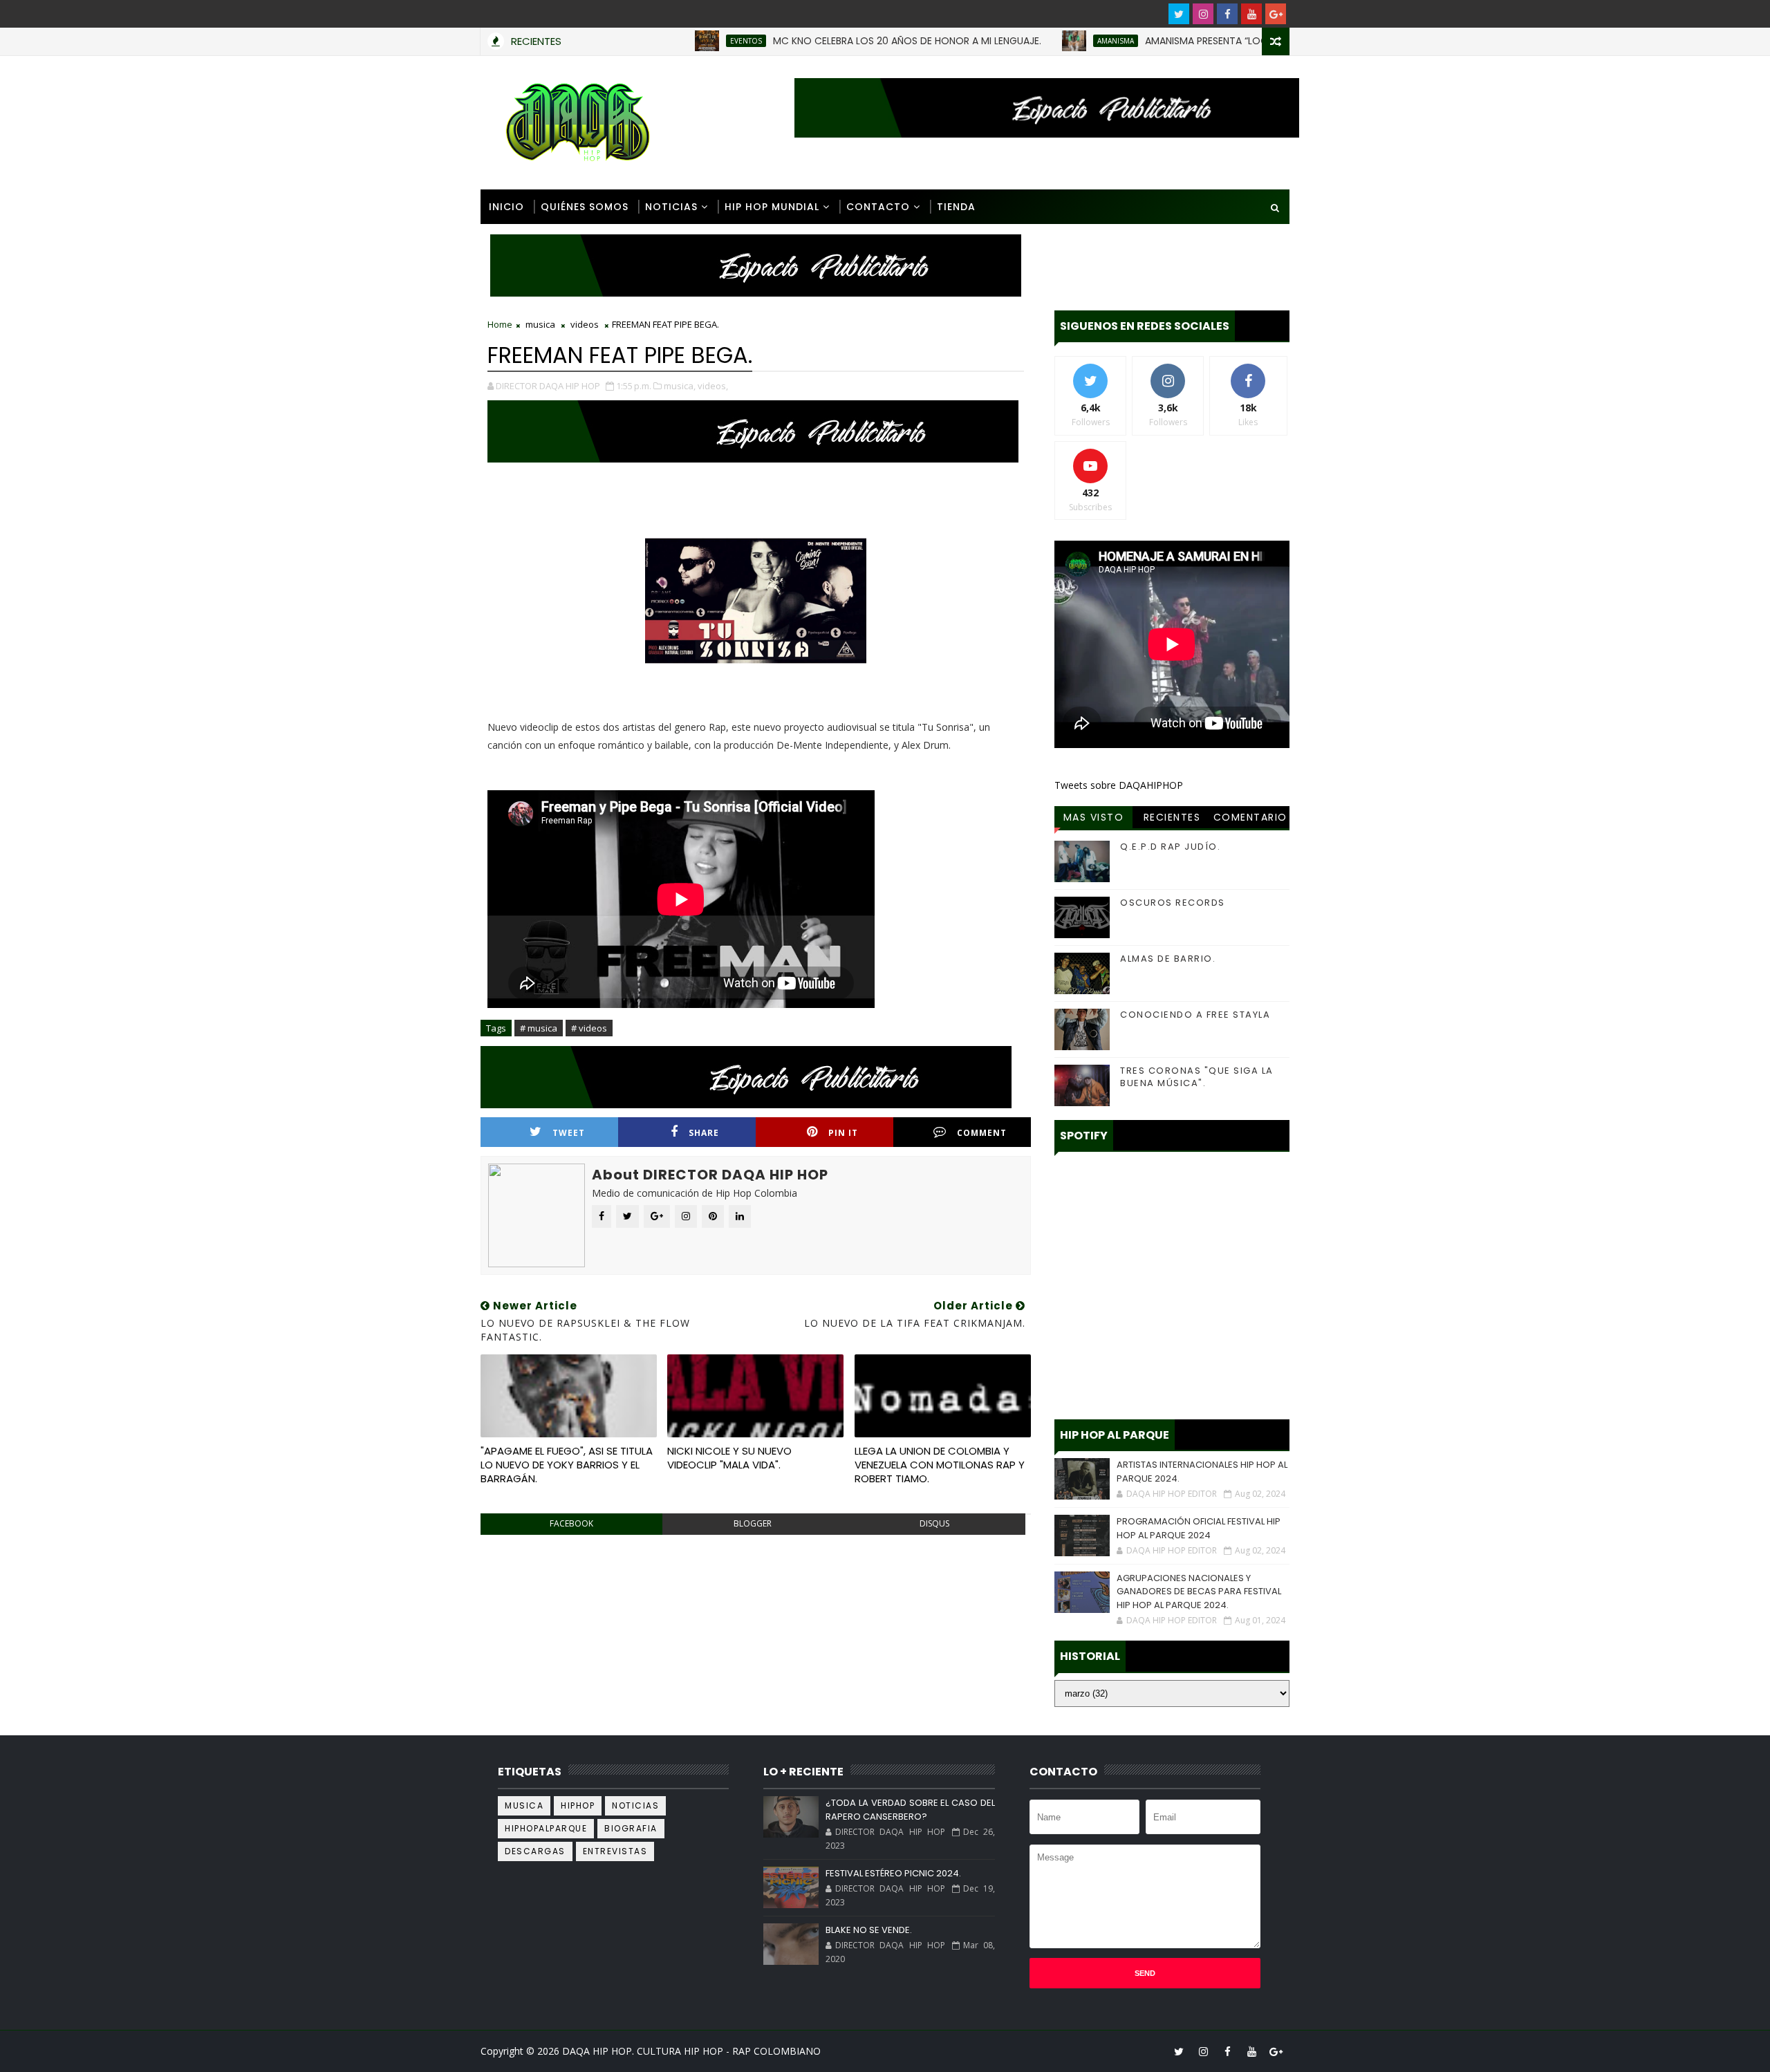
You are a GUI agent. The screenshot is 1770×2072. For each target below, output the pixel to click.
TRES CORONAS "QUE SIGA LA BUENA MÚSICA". (1197, 1077)
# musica (539, 1028)
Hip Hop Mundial (772, 207)
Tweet (569, 1133)
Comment (982, 1133)
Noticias (671, 207)
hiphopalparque (546, 1828)
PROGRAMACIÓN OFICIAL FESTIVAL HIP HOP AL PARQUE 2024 (1199, 1528)
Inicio (506, 207)
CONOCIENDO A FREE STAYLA (1195, 1015)
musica (540, 324)
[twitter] (1179, 14)
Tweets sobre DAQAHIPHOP (1119, 785)
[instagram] (1203, 14)
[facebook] (1227, 14)
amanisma (1053, 41)
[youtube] (1251, 14)
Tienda (956, 207)
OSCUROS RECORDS (1173, 903)
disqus (934, 1523)
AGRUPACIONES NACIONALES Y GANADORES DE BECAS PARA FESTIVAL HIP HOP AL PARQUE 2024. (1199, 1592)
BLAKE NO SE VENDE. (869, 1930)
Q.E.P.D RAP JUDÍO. (1170, 847)
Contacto (878, 207)
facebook (571, 1523)
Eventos (683, 41)
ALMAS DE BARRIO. (1168, 959)
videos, (713, 386)
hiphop (578, 1805)
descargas (535, 1851)
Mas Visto (1094, 817)
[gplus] (1276, 14)
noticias (635, 1805)
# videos (589, 1028)
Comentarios (1250, 819)
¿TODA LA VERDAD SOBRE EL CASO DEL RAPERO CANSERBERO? (910, 1810)
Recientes (1172, 817)
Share (704, 1133)
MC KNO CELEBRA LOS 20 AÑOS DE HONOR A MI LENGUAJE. (844, 41)
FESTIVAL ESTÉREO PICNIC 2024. (893, 1873)
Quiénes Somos (585, 207)
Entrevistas (615, 1851)
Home (500, 324)
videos (585, 324)
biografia (631, 1828)
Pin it (843, 1133)
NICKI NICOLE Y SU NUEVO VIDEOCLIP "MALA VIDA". (729, 1458)
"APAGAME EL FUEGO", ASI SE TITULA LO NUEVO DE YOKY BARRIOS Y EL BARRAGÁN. (567, 1465)
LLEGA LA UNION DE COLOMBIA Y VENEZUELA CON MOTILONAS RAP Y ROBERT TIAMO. (940, 1465)
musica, (680, 386)
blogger (753, 1523)
